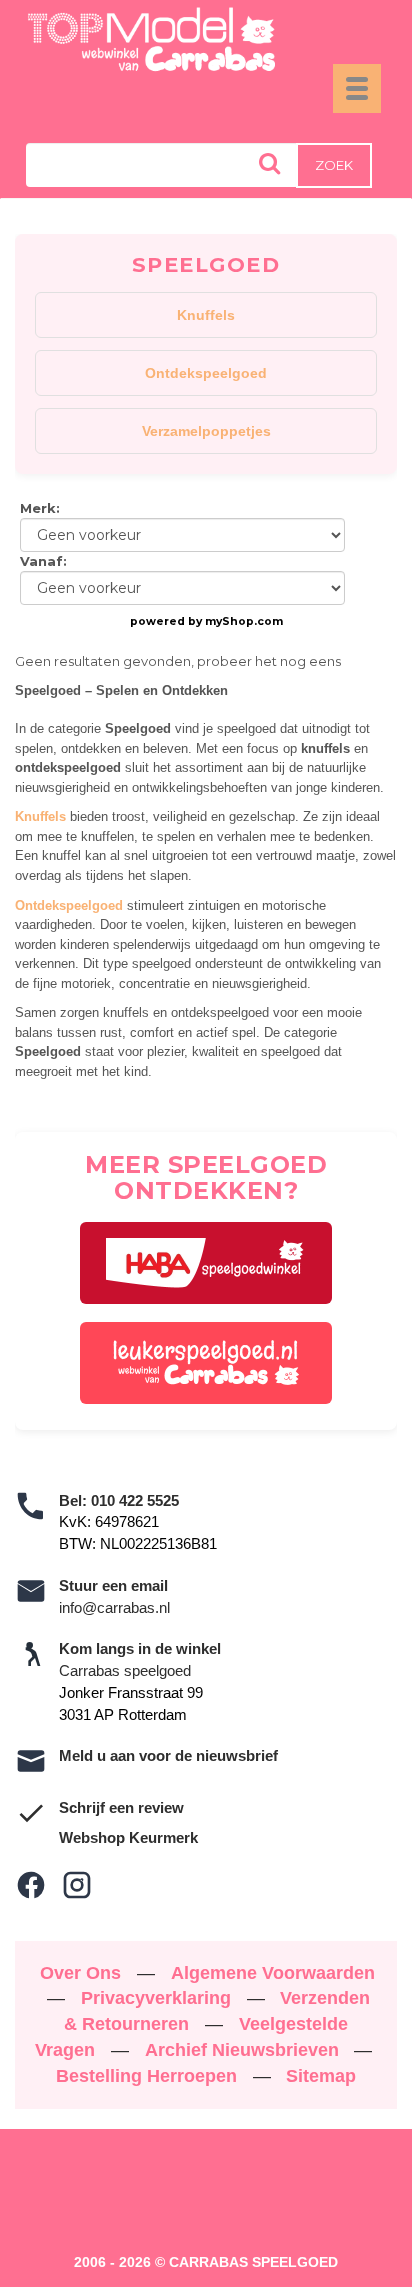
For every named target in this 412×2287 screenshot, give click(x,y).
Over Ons (83, 1973)
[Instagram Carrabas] (77, 1885)
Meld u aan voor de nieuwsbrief (168, 1755)
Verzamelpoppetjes (206, 431)
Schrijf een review (121, 1807)
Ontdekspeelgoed (206, 373)
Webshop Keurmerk (128, 1837)
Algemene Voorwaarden (273, 1973)
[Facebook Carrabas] (31, 1885)
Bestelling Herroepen (149, 2076)
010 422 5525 (135, 1500)
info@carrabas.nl (114, 1607)
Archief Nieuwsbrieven (244, 2050)
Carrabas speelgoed (125, 1670)
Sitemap (321, 2076)
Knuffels (206, 315)
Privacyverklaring (158, 1998)
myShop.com (244, 621)
